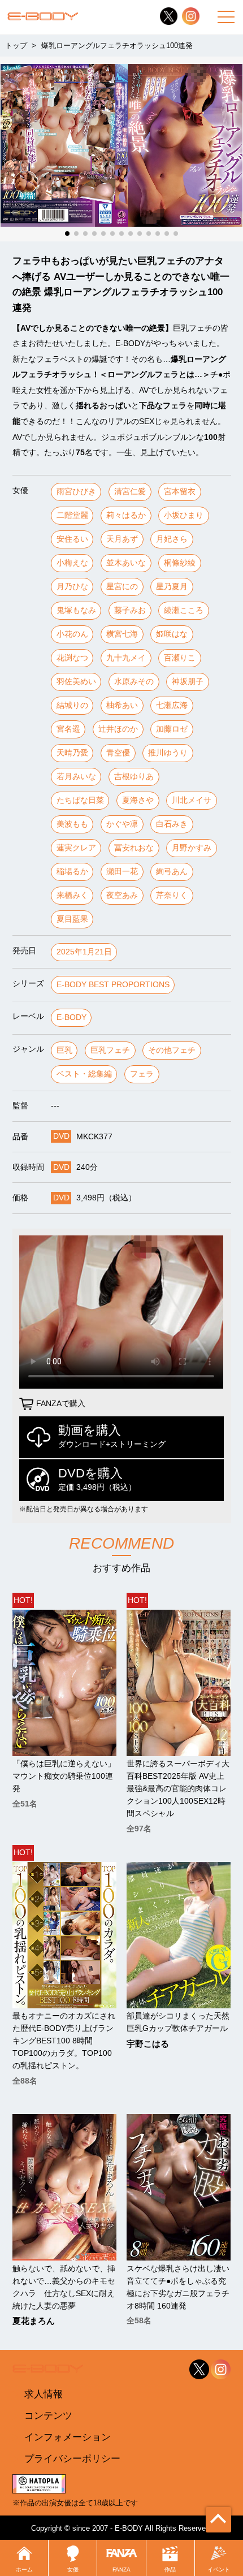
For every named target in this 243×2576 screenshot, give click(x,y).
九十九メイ (126, 658)
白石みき (172, 824)
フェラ (142, 1074)
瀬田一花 (122, 872)
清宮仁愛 (130, 492)
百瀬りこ (180, 658)
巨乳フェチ (110, 1050)
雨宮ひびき (76, 492)
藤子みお (130, 610)
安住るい (72, 539)
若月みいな (76, 777)
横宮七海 (122, 634)
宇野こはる (148, 2044)
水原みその (134, 682)
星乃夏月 (172, 587)
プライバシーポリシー (72, 2458)
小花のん (72, 634)
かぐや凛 (122, 824)
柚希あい (122, 705)
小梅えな (72, 563)
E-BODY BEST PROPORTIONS (113, 985)
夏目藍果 (72, 919)
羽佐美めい (76, 682)
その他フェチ (172, 1050)
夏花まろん (34, 2321)
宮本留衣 (180, 492)
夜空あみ (122, 895)
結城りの (72, 705)
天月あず (122, 539)
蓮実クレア (76, 848)
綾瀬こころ (184, 610)
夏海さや (138, 800)
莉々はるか (126, 515)
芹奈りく (172, 895)
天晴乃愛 (72, 753)
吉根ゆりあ (134, 777)
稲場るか (72, 872)
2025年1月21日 (84, 952)
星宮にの (122, 587)
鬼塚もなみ (76, 610)
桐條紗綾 (180, 563)
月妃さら (172, 539)
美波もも (72, 824)
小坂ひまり (184, 515)
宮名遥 (68, 729)
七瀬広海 (172, 705)
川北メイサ (192, 800)
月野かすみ (192, 848)
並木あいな (126, 563)
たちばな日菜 (80, 800)
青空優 (118, 753)
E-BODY (71, 1017)
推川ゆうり (168, 753)
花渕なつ (72, 658)
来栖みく (72, 895)
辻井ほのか (118, 729)
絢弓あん (172, 872)
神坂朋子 (188, 682)
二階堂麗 (72, 515)
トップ (16, 46)
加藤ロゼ (172, 729)
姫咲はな (172, 634)
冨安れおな (134, 848)
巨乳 (64, 1050)
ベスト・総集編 (84, 1074)
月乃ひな (72, 587)
